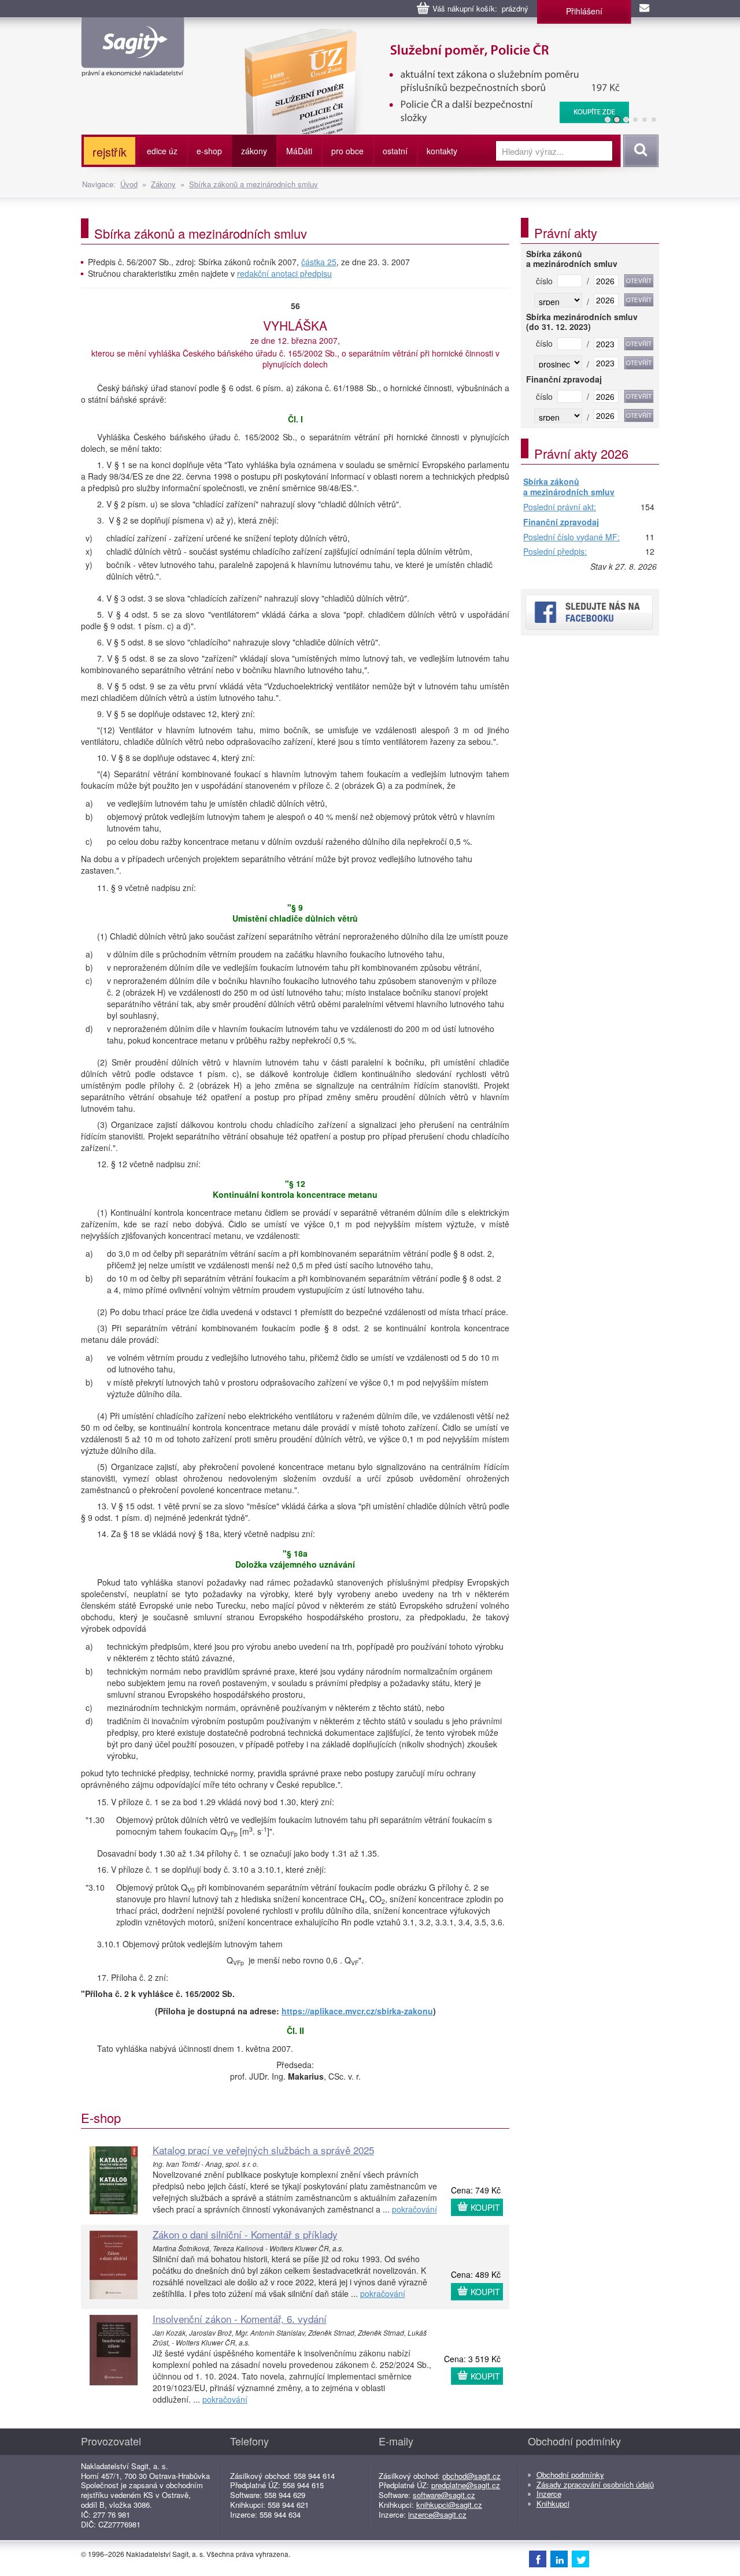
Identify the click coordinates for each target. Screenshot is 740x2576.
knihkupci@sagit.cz (449, 2505)
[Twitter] (580, 2559)
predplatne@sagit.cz (466, 2485)
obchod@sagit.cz (471, 2476)
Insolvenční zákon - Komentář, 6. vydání (240, 2319)
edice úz (162, 151)
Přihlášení (584, 11)
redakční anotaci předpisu (284, 273)
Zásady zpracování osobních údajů (595, 2484)
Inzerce (549, 2494)
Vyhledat (639, 151)
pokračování (415, 2209)
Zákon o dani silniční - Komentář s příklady (245, 2234)
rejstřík (110, 152)
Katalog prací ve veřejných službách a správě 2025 (263, 2150)
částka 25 (319, 262)
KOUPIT (485, 2207)
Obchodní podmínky (570, 2475)
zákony (254, 151)
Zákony (163, 184)
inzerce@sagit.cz (437, 2514)
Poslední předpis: (555, 552)
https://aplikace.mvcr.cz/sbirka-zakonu (357, 2011)
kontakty (442, 151)
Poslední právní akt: (560, 507)
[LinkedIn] (559, 2559)
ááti (299, 151)
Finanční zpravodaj (561, 522)
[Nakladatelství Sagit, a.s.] (133, 67)
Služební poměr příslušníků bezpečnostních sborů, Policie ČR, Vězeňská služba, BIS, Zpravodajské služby (403, 40)
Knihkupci (553, 2503)
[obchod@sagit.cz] (645, 9)
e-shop (209, 151)
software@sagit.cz (444, 2495)
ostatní (395, 151)
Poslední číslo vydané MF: (571, 537)
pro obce (347, 151)
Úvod (129, 184)
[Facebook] (538, 2559)
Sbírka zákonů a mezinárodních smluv (254, 184)
